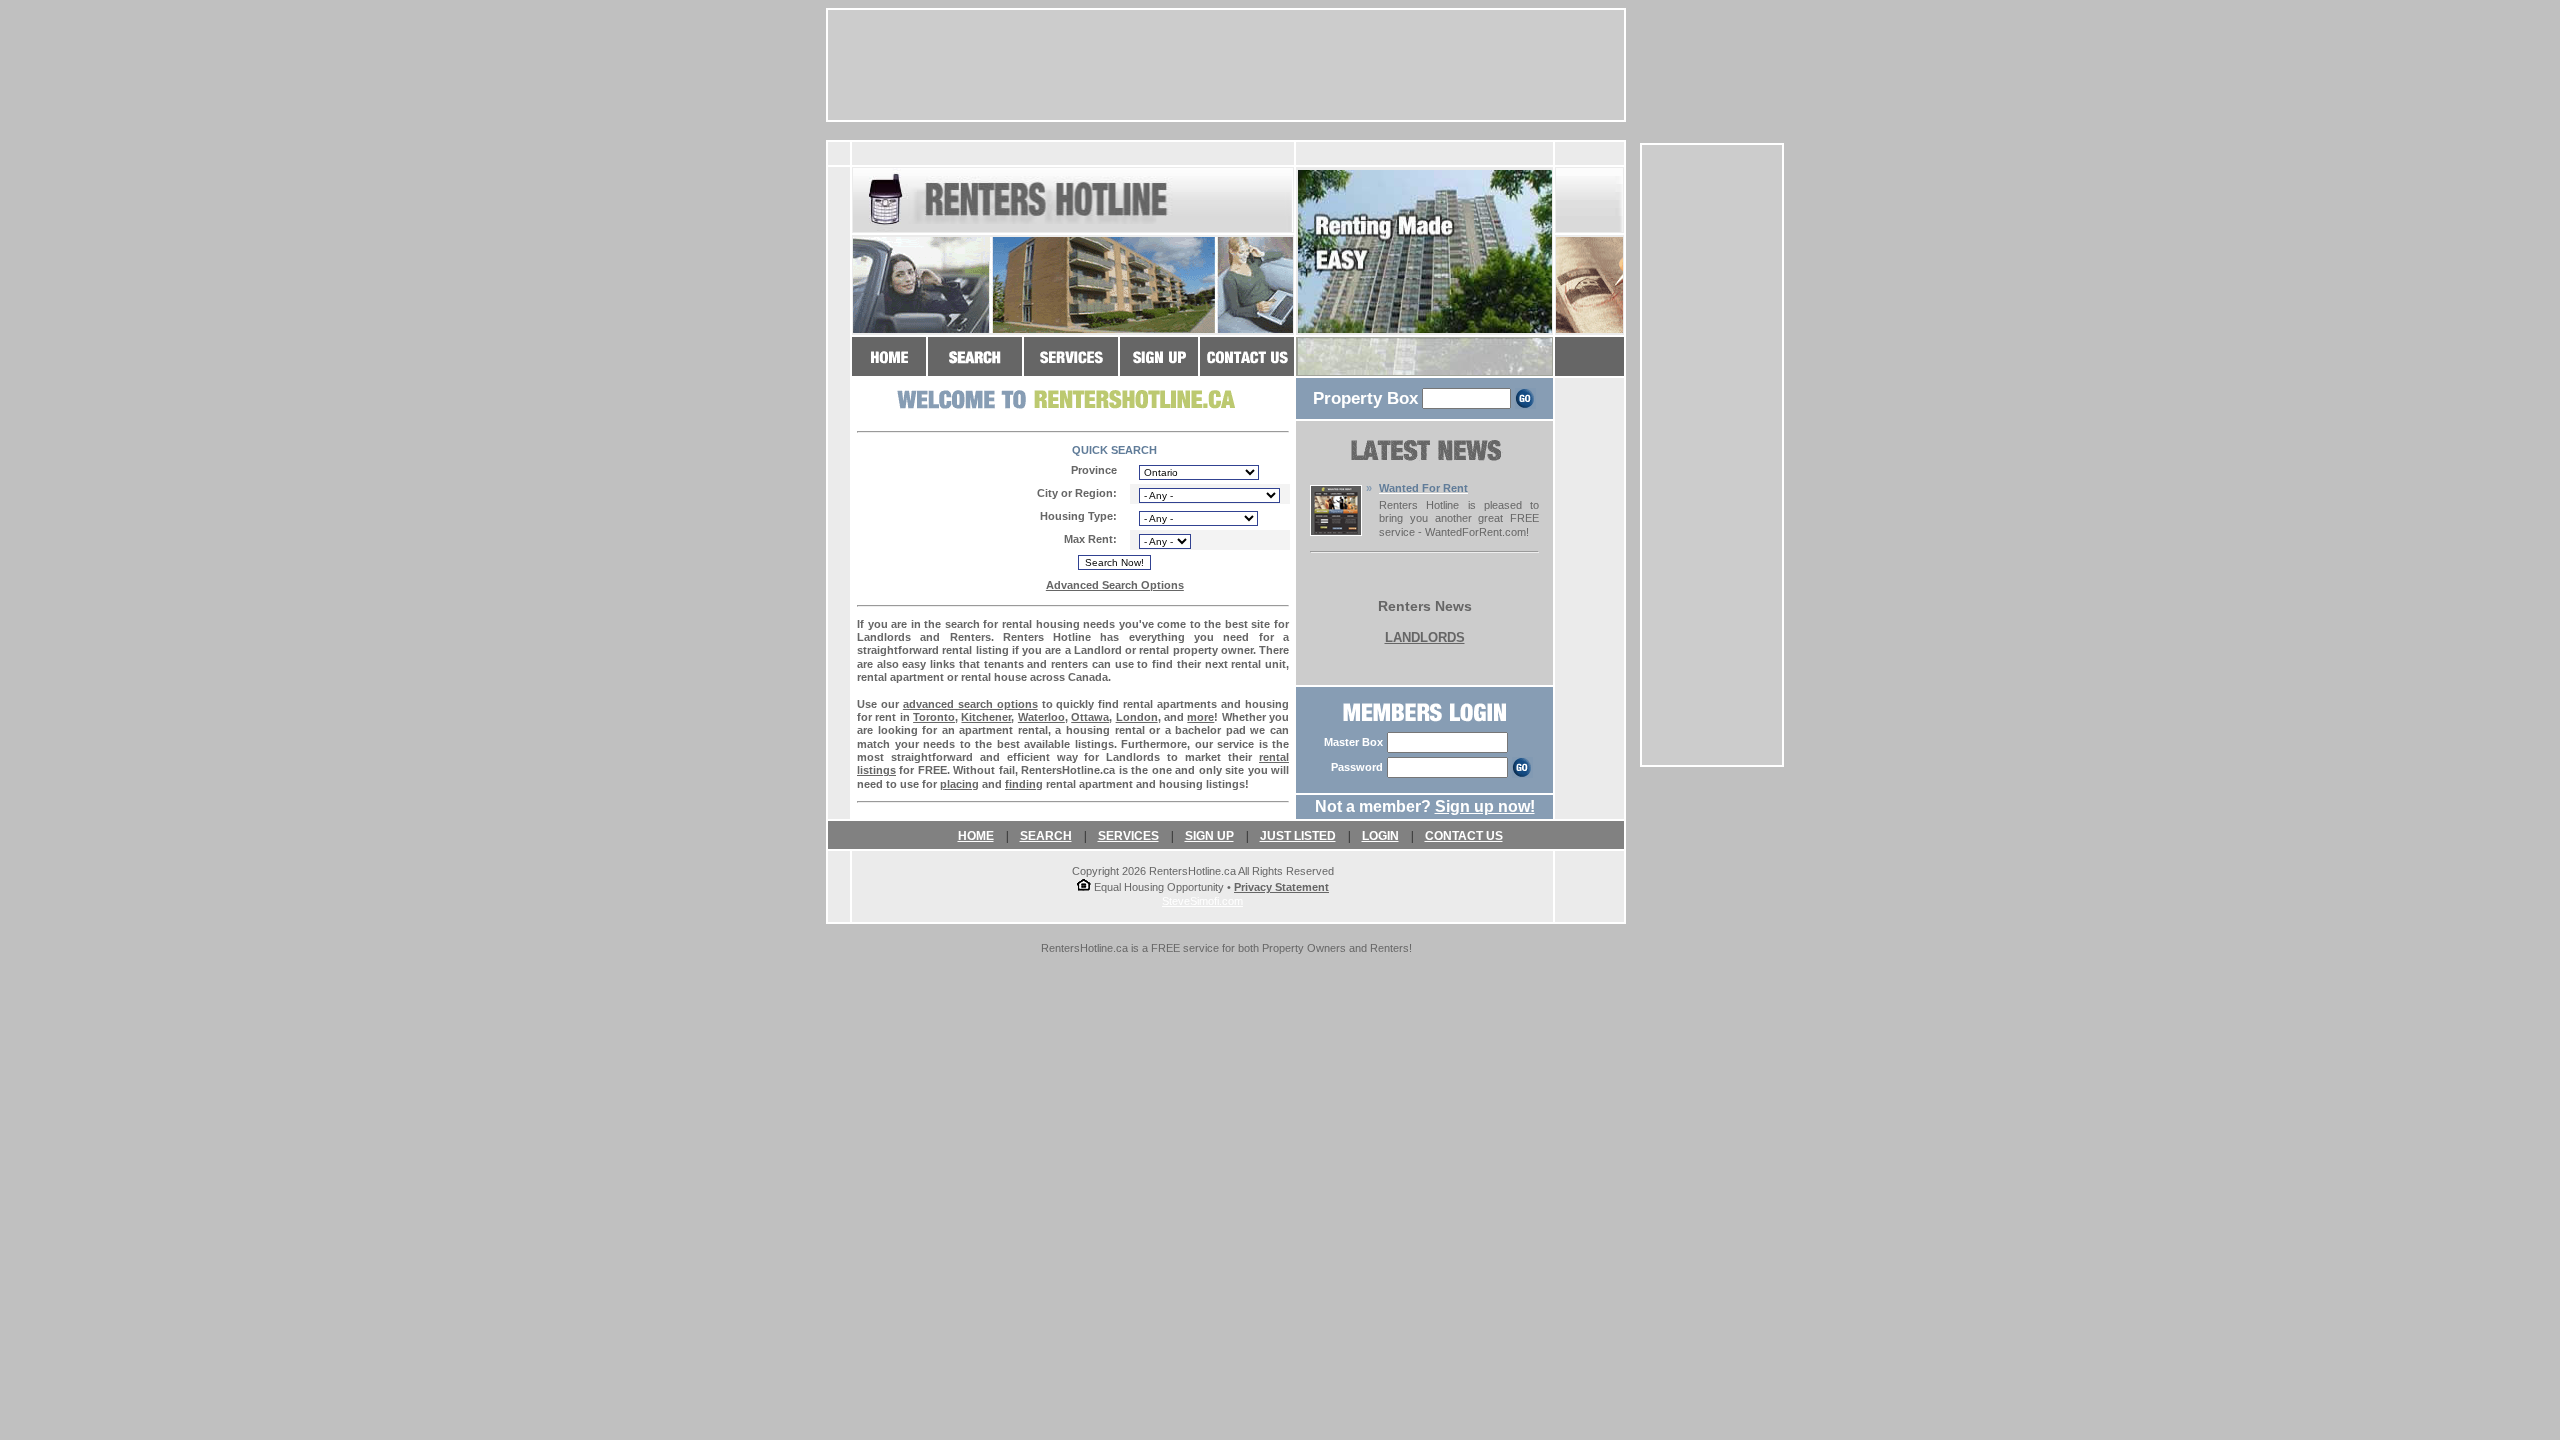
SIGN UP (1209, 836)
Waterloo (1041, 717)
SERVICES (1128, 836)
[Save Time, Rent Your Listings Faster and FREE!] (1071, 366)
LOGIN (1380, 836)
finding (1024, 784)
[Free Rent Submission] (1336, 530)
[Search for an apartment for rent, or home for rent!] (975, 366)
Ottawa (1090, 717)
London (1137, 717)
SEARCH (1046, 836)
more (1200, 717)
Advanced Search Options (1115, 585)
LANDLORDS (1425, 637)
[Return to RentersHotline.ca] (889, 366)
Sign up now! (1485, 806)
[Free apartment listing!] (1159, 366)
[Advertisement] (1712, 455)
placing (959, 784)
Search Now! (1114, 562)
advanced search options (970, 704)
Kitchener (986, 717)
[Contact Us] (1247, 366)
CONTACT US (1464, 836)
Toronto (934, 717)
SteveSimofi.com (1202, 901)
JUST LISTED (1298, 836)
